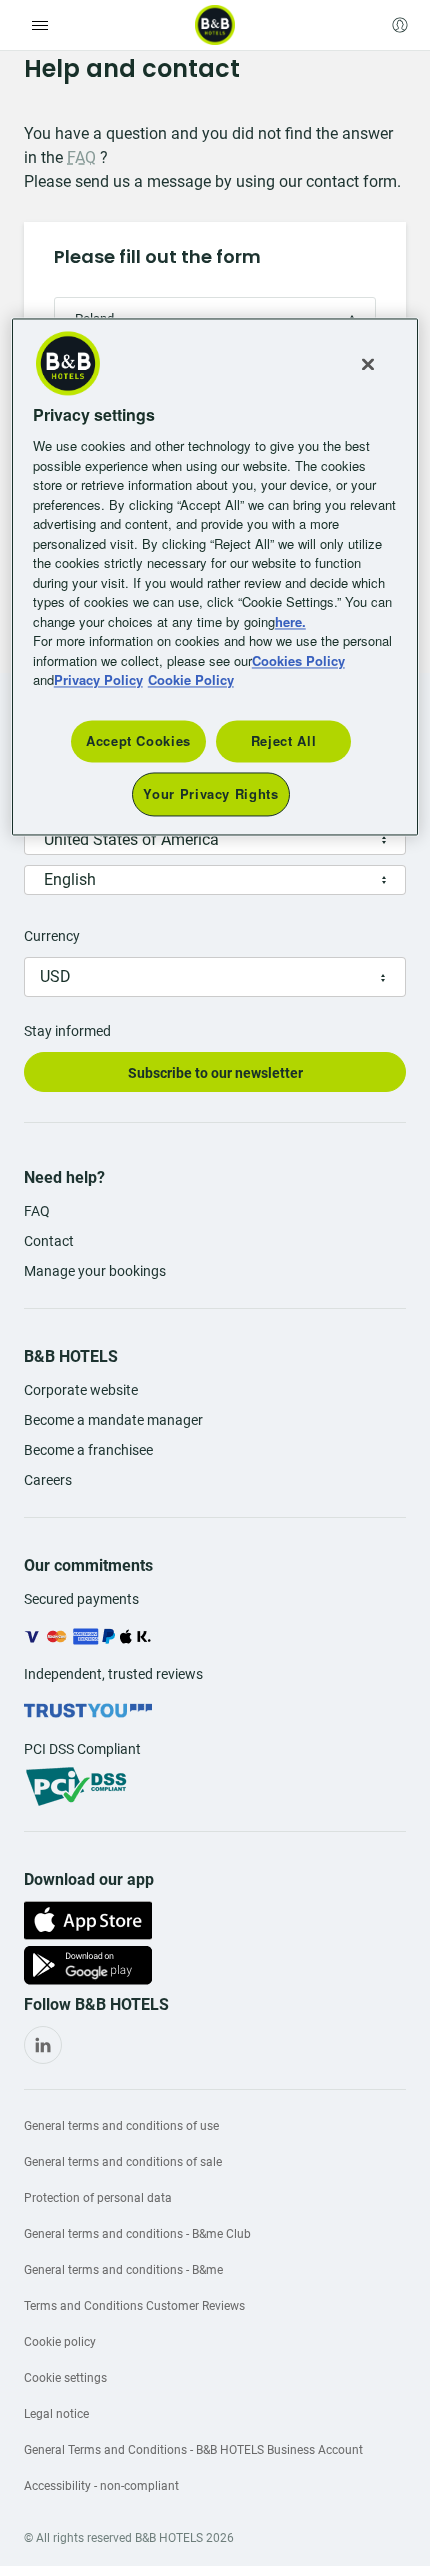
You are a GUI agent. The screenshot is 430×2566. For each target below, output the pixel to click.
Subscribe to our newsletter (215, 1073)
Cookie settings (65, 2378)
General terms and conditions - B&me (123, 2270)
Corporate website (81, 1390)
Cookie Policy (191, 680)
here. (290, 621)
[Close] (368, 364)
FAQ (81, 157)
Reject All (284, 740)
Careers (48, 1480)
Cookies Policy (298, 660)
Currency (52, 936)
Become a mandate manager (113, 1420)
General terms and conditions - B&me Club (137, 2234)
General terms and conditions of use (121, 2126)
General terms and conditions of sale (123, 2162)
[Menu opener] (40, 25)
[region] (215, 577)
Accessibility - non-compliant (101, 2486)
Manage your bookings (95, 1271)
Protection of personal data (98, 2198)
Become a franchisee (88, 1450)
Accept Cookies (138, 740)
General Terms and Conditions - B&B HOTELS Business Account (193, 2450)
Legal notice (56, 2414)
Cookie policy (60, 2342)
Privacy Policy (98, 680)
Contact (49, 1241)
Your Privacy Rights (210, 794)
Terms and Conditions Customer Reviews (134, 2306)
